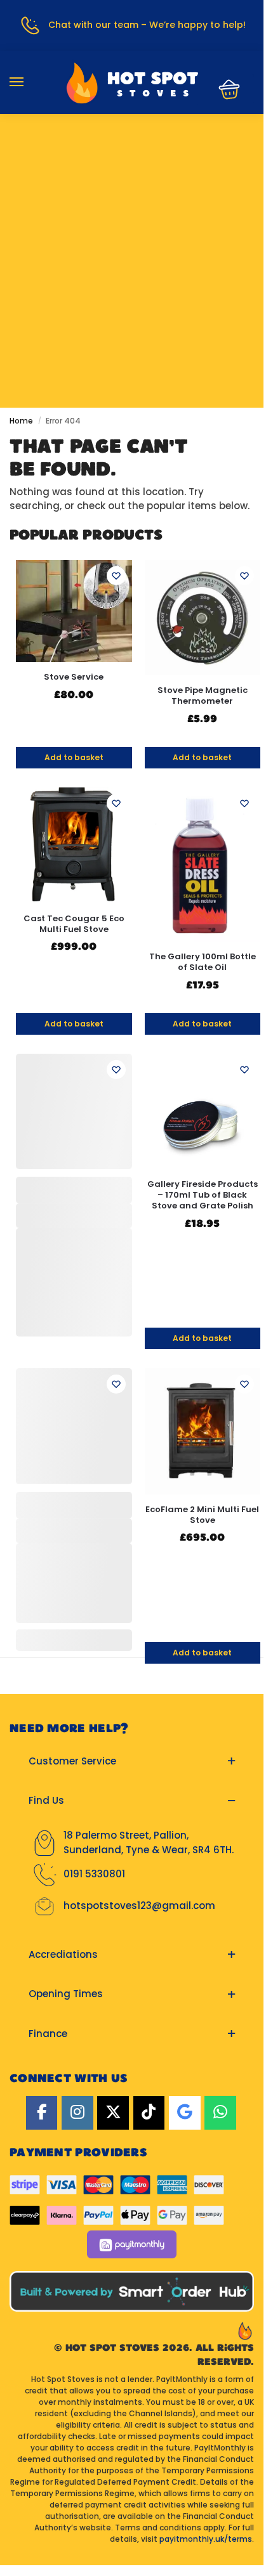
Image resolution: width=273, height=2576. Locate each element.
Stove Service (74, 677)
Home (21, 421)
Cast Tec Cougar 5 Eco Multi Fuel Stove (74, 924)
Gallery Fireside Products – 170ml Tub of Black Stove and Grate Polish (203, 1195)
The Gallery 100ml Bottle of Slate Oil (203, 962)
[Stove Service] (74, 611)
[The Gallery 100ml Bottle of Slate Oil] (203, 864)
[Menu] (29, 82)
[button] (225, 89)
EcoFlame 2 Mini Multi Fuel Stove (202, 1515)
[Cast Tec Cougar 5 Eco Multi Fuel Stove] (74, 845)
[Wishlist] (116, 576)
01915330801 (132, 155)
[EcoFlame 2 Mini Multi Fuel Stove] (203, 1431)
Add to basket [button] (74, 757)
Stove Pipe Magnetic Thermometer (203, 696)
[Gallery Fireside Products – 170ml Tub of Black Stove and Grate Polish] (203, 1112)
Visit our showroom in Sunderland (132, 193)
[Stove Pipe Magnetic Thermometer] (203, 618)
